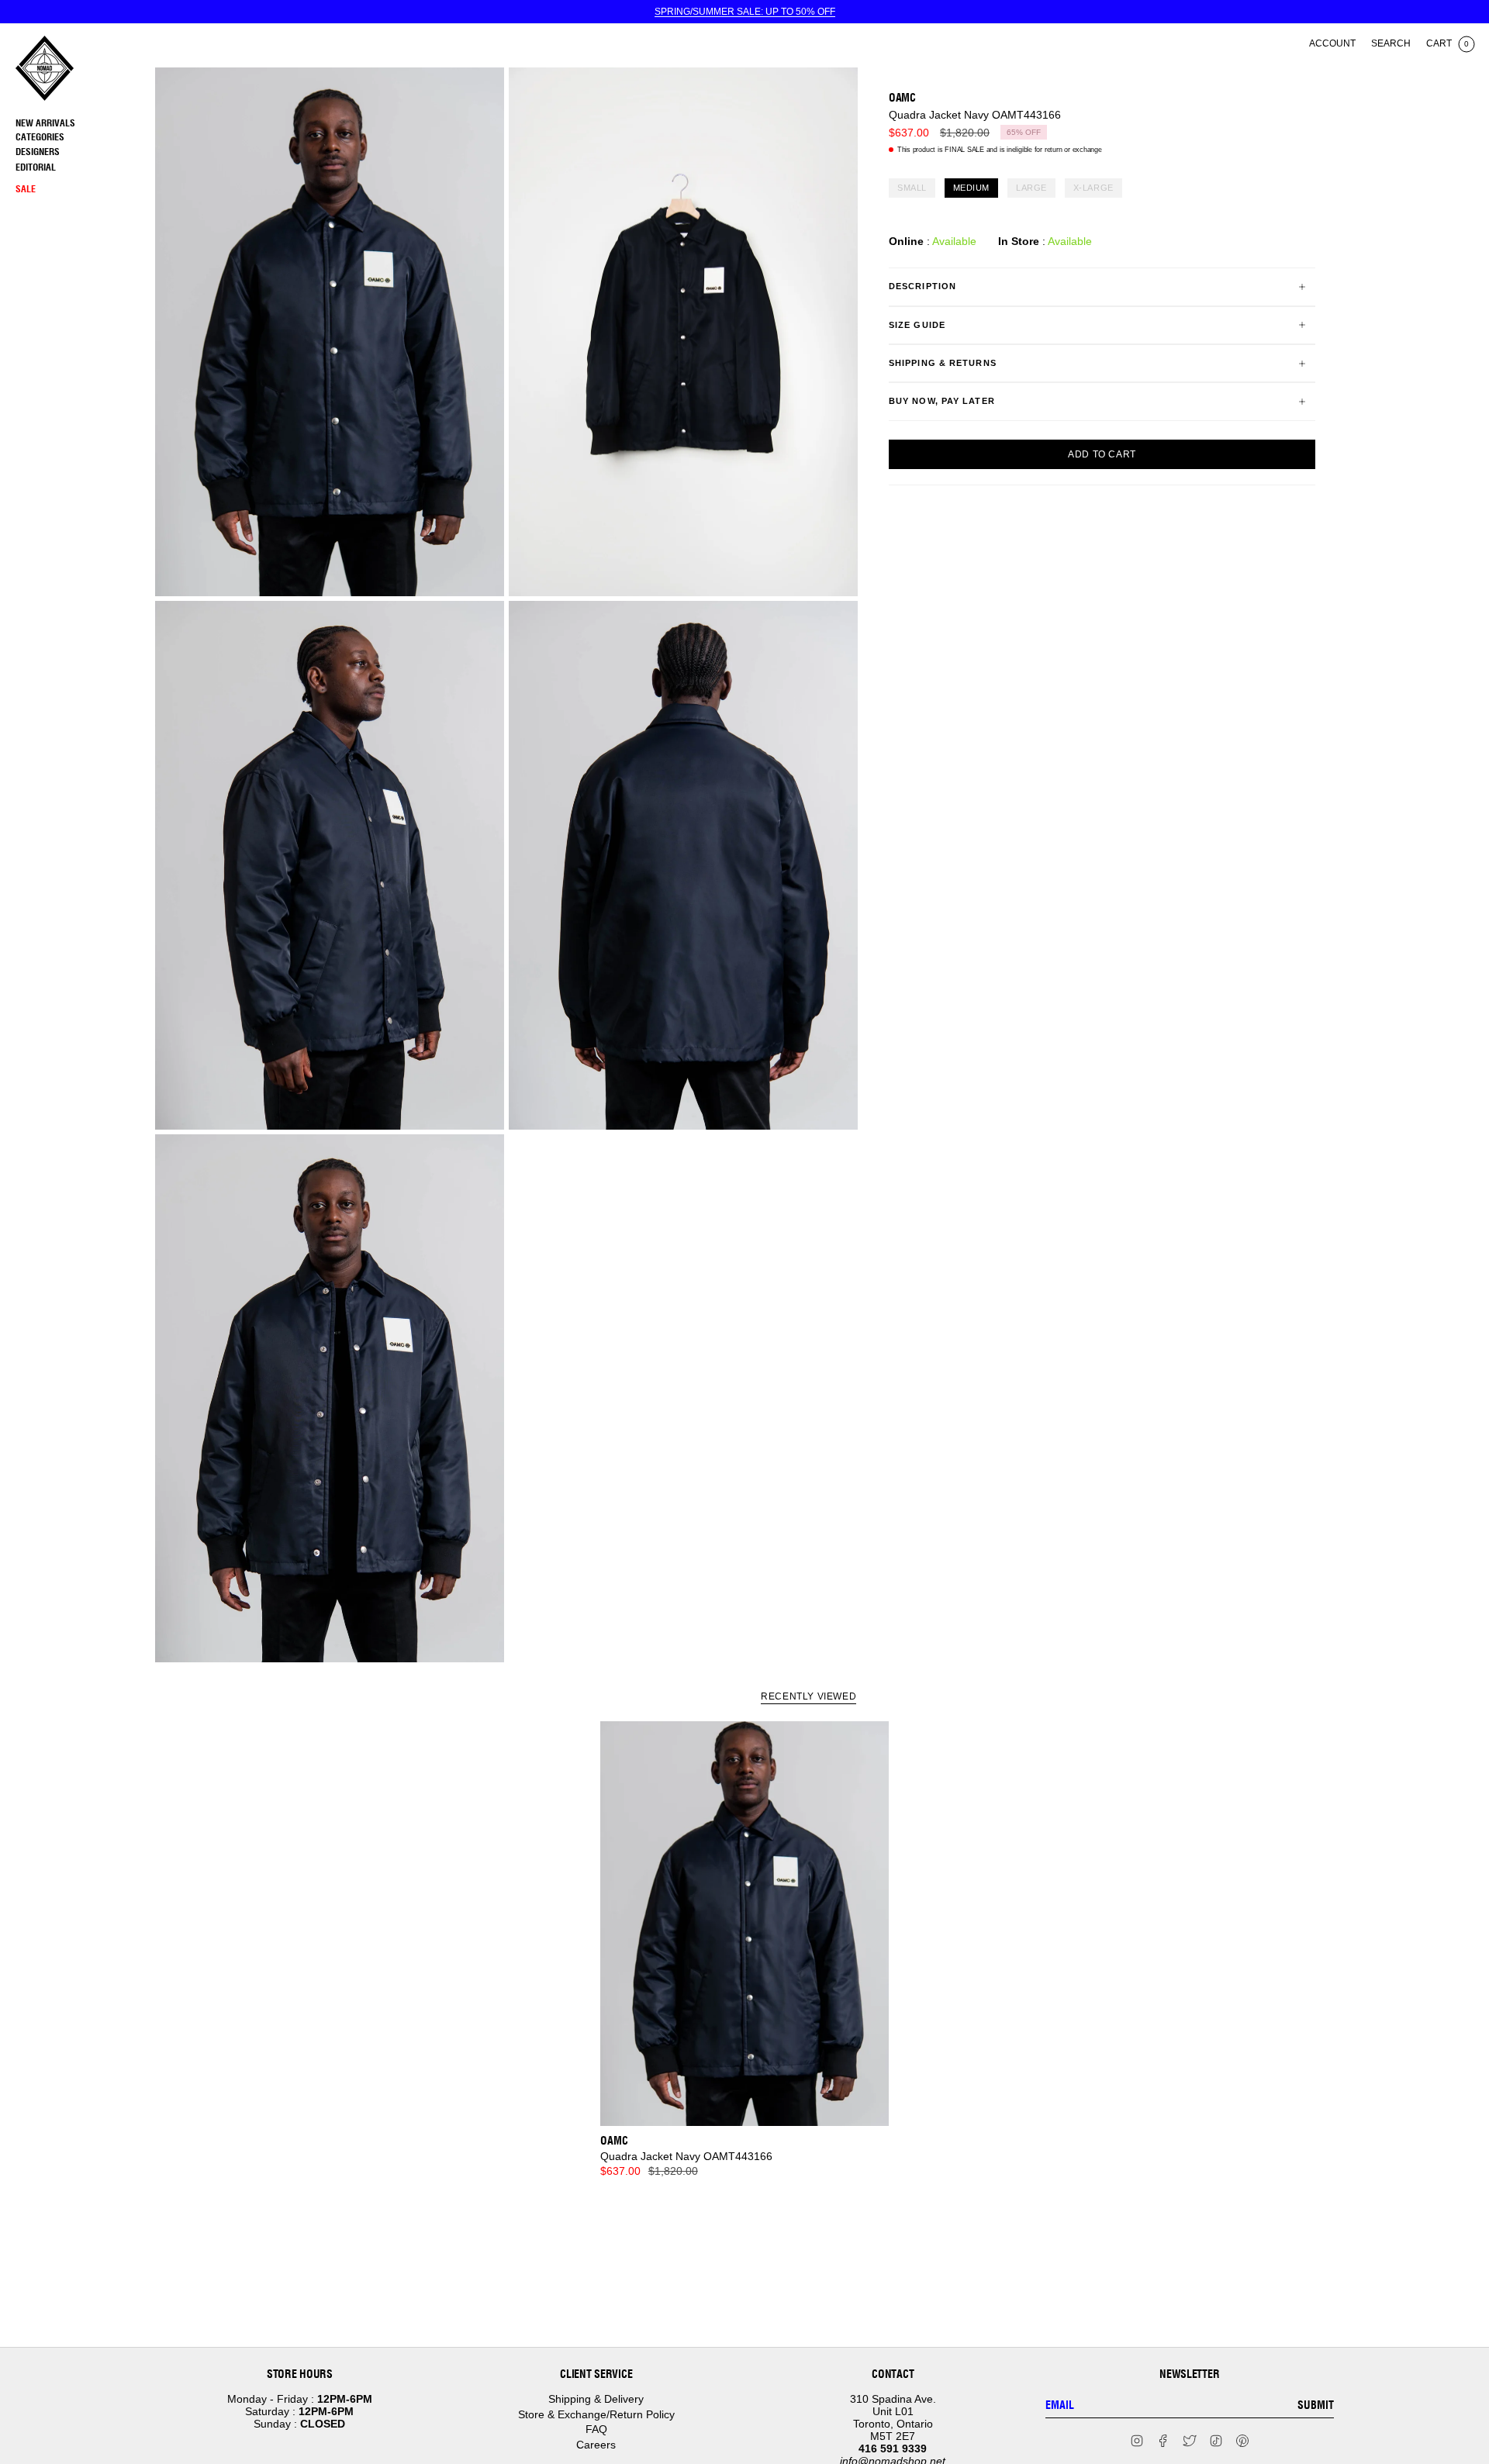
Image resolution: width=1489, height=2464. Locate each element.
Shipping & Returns (943, 363)
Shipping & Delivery (596, 2399)
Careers (596, 2445)
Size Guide (917, 325)
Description (922, 286)
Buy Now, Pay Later (942, 401)
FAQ (596, 2429)
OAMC (902, 98)
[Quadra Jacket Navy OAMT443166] (745, 1924)
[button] (81, 138)
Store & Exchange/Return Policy (596, 2414)
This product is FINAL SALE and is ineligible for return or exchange (1000, 150)
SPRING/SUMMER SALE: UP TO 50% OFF (745, 12)
